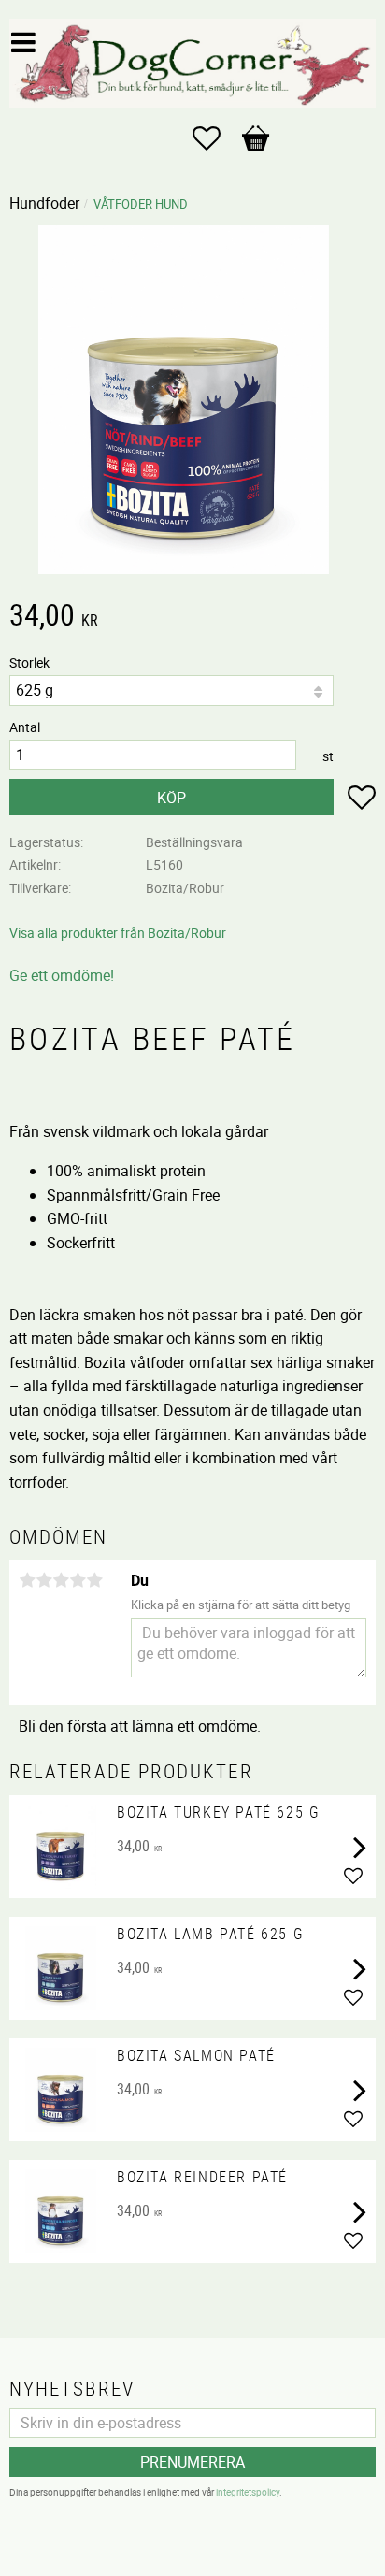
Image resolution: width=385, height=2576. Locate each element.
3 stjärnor (61, 1580)
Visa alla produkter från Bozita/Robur (118, 933)
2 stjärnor (44, 1580)
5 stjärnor (94, 1580)
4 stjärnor (78, 1580)
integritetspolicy (248, 2492)
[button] (216, 138)
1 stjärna (27, 1580)
